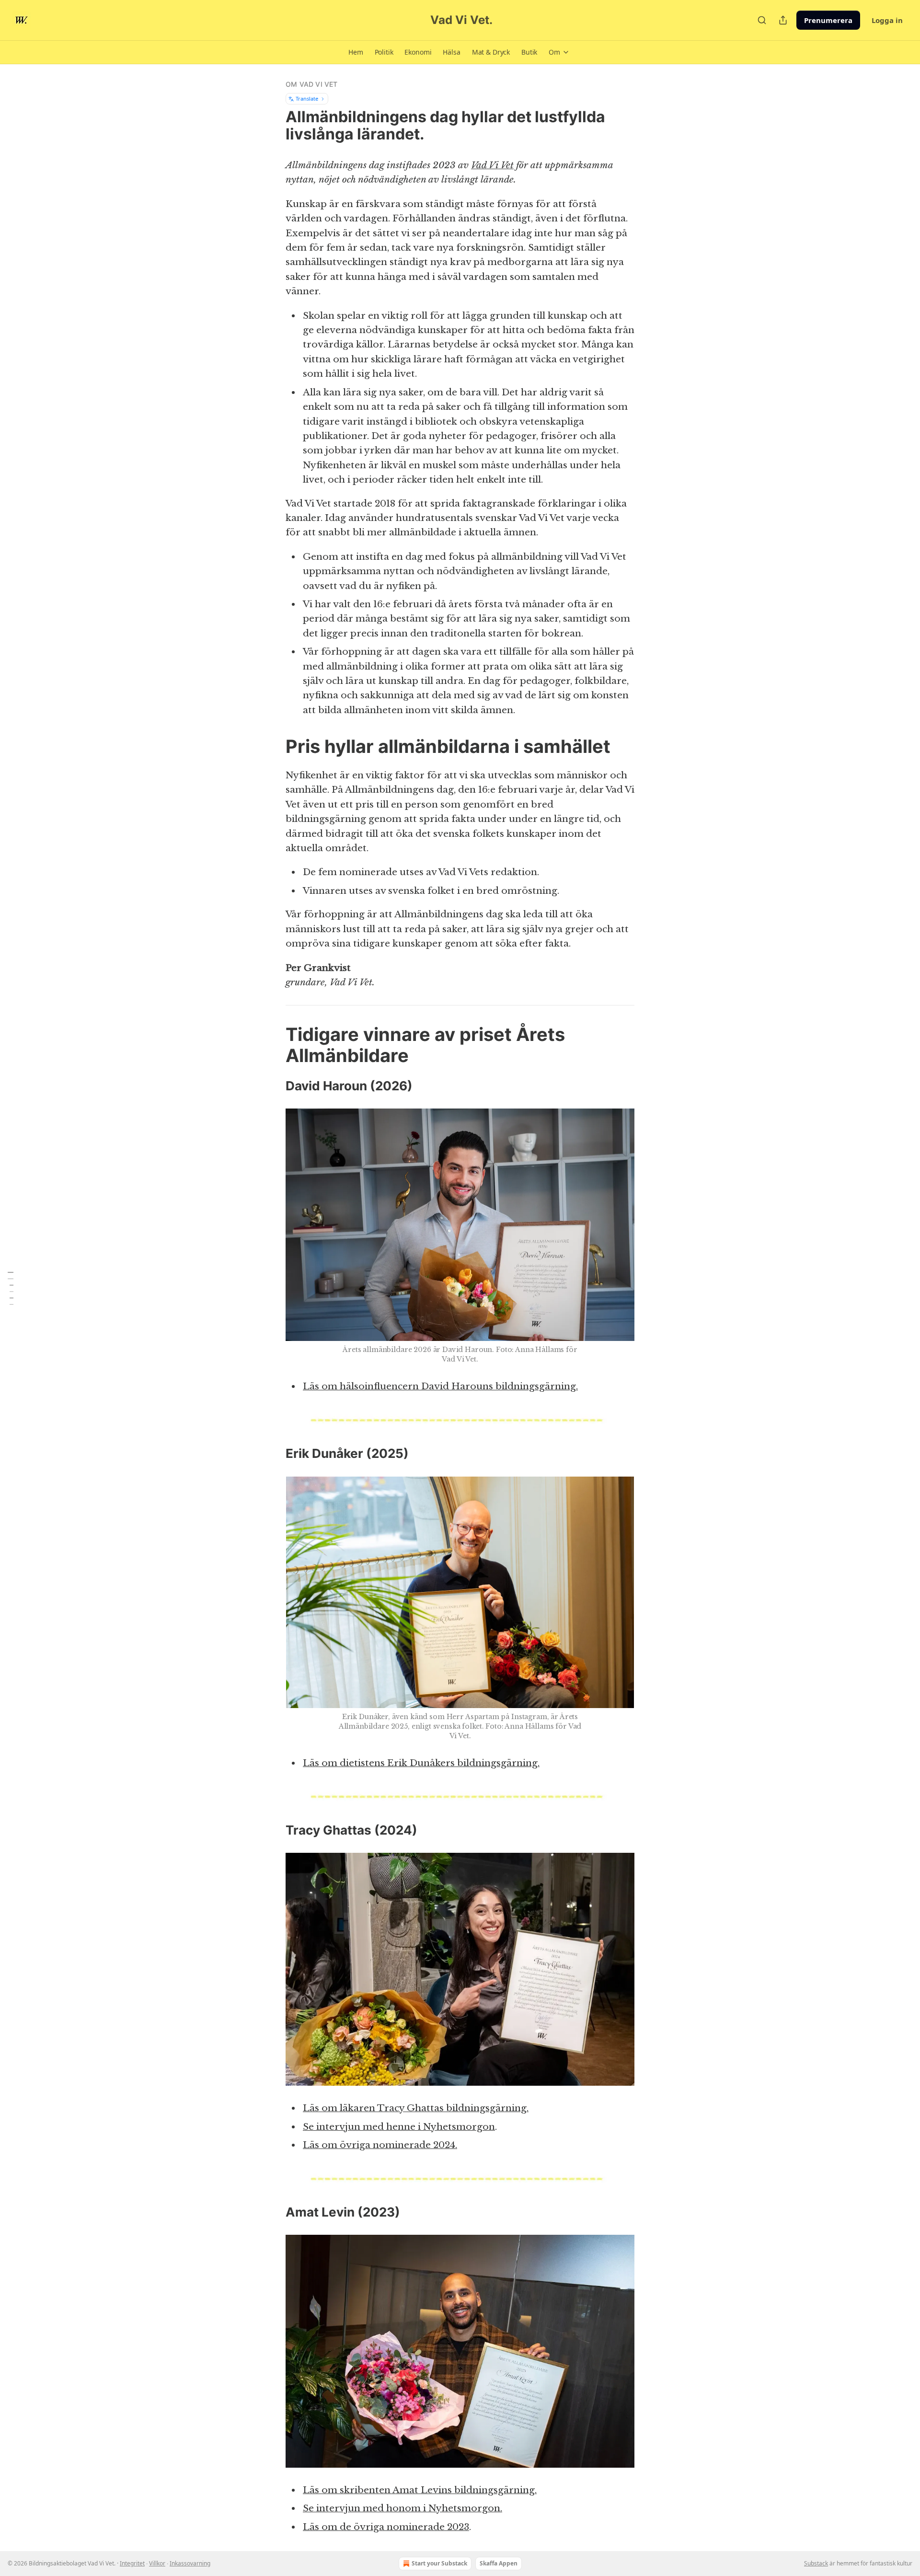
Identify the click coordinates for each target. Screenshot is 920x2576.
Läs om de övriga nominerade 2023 (386, 2527)
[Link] (272, 746)
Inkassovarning (190, 2563)
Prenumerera (828, 20)
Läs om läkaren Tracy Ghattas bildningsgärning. (416, 2108)
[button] (356, 52)
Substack (816, 2563)
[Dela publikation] (783, 20)
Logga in (887, 20)
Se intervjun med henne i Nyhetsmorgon (399, 2127)
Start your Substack (439, 2563)
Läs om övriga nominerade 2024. (380, 2145)
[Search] (762, 20)
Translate (307, 98)
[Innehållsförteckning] (11, 1288)
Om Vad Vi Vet (312, 84)
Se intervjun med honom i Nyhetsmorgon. (402, 2508)
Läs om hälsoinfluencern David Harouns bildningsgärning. (440, 1386)
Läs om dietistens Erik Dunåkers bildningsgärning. (421, 1763)
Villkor (157, 2563)
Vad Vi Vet (492, 165)
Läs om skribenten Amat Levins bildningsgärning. (420, 2490)
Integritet (132, 2563)
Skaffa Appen (499, 2563)
